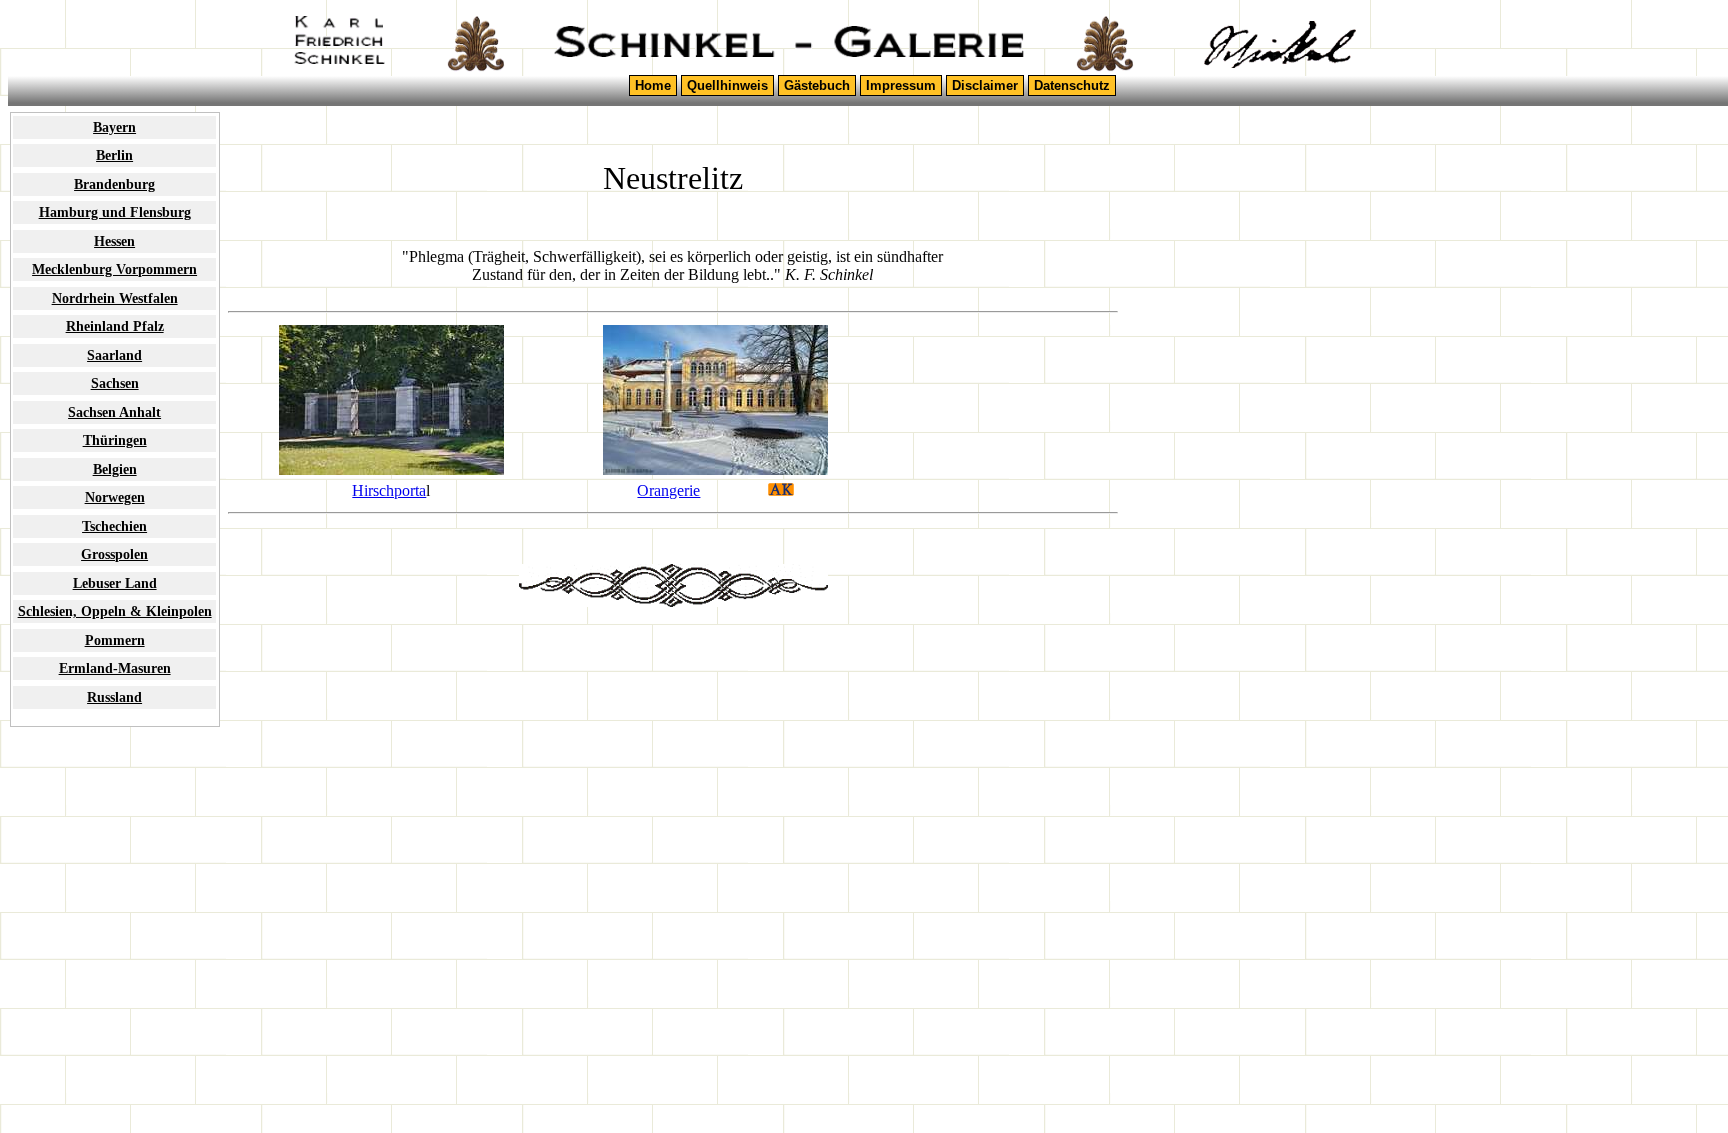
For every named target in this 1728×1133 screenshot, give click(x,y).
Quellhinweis (727, 85)
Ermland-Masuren (115, 668)
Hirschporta (389, 490)
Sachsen (115, 383)
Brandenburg (114, 184)
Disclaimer (985, 85)
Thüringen (115, 440)
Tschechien (114, 526)
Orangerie (668, 490)
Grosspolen (114, 554)
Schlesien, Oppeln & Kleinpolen (115, 611)
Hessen (114, 241)
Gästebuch (817, 85)
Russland (114, 697)
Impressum (901, 85)
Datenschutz (1072, 85)
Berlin (114, 155)
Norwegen (115, 497)
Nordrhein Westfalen (115, 298)
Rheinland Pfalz (115, 326)
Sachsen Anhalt (114, 412)
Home (653, 85)
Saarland (114, 355)
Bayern (114, 127)
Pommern (115, 640)
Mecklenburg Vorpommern (114, 269)
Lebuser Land (115, 583)
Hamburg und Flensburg (115, 212)
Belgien (115, 469)
